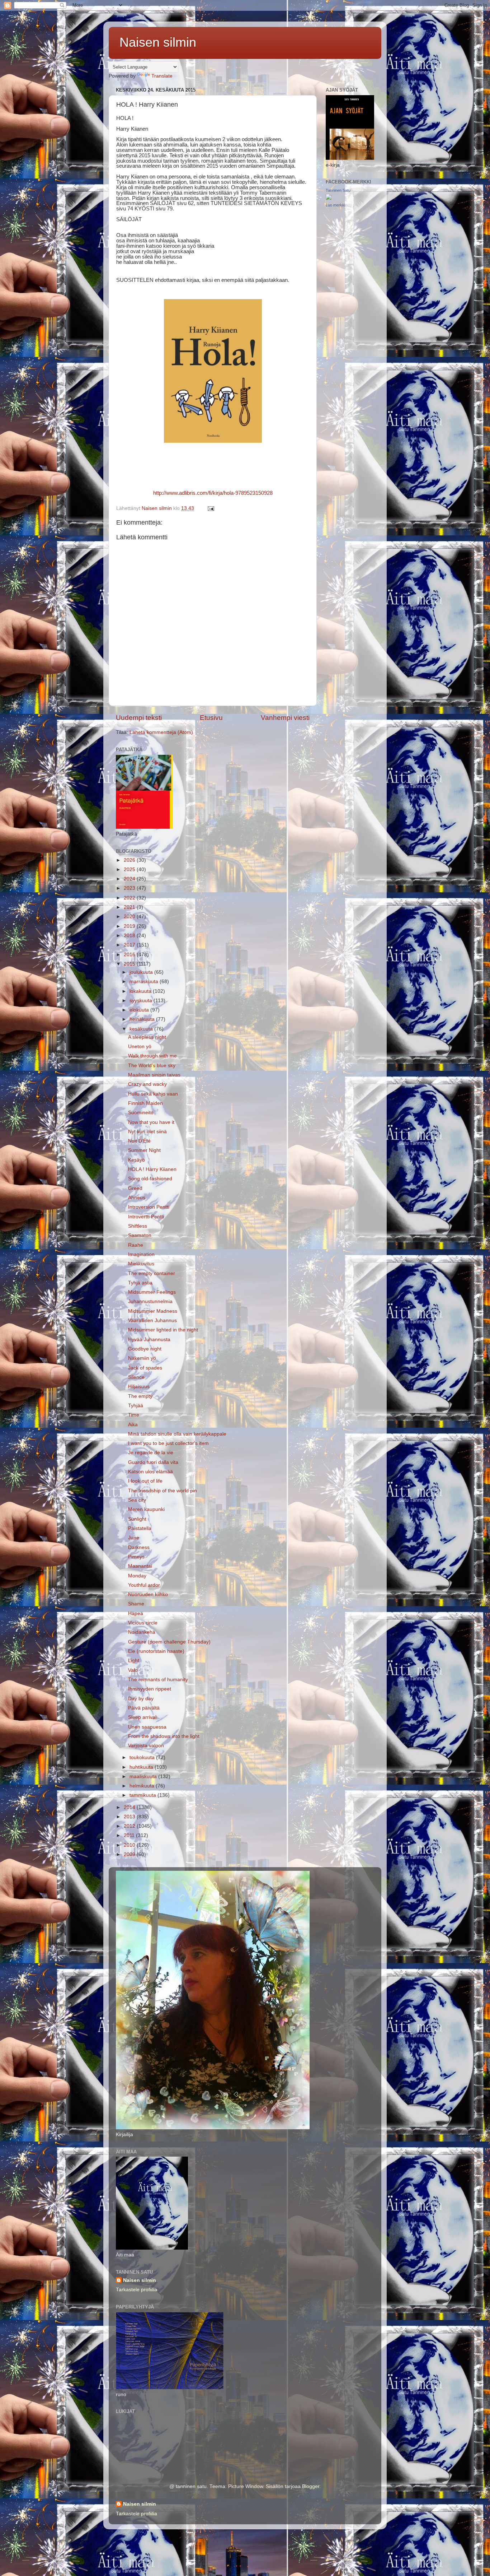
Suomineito (141, 1113)
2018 (130, 936)
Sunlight (137, 1519)
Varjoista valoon (146, 1746)
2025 (130, 869)
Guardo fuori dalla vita (153, 1462)
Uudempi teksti (139, 718)
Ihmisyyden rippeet (150, 1689)
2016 (130, 955)
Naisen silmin (158, 42)
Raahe (136, 1245)
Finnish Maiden (145, 1103)
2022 (130, 898)
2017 (130, 945)
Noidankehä (142, 1632)
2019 (130, 926)
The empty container (152, 1273)
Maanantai (140, 1566)
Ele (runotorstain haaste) (156, 1651)
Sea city (137, 1500)
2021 (130, 907)
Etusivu (211, 718)
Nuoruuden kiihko (148, 1594)
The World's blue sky (152, 1066)
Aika (133, 1425)
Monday (137, 1576)
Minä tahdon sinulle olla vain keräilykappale (177, 1434)
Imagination (141, 1254)
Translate (162, 76)
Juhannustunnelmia (150, 1301)
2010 (130, 1845)
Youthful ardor (144, 1585)
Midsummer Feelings (152, 1292)
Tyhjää (136, 1406)
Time (134, 1415)
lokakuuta (141, 991)
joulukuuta (142, 972)
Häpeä (136, 1614)
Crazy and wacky (147, 1084)
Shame (136, 1604)
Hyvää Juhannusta (149, 1340)
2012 (130, 1826)
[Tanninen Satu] (329, 198)
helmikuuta (143, 1786)
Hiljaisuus (139, 1387)
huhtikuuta (142, 1767)
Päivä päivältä (144, 1708)
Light (134, 1661)
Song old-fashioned (150, 1179)
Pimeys (136, 1557)
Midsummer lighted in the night (163, 1330)
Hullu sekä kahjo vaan (153, 1094)
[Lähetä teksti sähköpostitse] (210, 508)
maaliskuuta (144, 1777)
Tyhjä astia (140, 1283)
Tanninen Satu (338, 190)
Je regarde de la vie (151, 1453)
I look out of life (145, 1481)
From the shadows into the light (164, 1736)
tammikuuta (143, 1795)
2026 (130, 860)
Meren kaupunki (146, 1509)
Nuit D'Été (139, 1141)
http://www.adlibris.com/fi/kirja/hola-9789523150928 (213, 493)
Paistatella (140, 1528)
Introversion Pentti (149, 1207)
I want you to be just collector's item (168, 1443)
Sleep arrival (142, 1717)
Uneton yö (140, 1047)
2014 (130, 1807)
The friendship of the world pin (162, 1491)
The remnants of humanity (158, 1680)
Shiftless (138, 1226)
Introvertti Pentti (146, 1217)
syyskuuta (142, 1001)
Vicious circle (143, 1623)
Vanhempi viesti (285, 718)
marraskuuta (145, 982)
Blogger (311, 2486)
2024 (130, 879)
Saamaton (140, 1235)
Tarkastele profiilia (136, 2290)
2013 (130, 1817)
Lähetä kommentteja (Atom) (161, 732)
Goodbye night (145, 1349)
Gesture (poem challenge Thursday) (169, 1642)
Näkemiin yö (142, 1358)
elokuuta (140, 1010)
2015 (130, 964)
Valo (133, 1670)
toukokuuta (143, 1757)
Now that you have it (151, 1122)
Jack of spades (145, 1368)
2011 (130, 1835)
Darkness (139, 1547)
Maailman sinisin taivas (154, 1075)
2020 (130, 917)
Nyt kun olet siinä (147, 1132)
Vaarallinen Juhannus (152, 1320)
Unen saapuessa (147, 1727)
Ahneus (137, 1198)
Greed (135, 1188)
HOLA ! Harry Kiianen (152, 1169)
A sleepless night (147, 1037)
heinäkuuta (143, 1019)
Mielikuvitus (141, 1264)
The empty (140, 1396)
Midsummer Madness (153, 1311)
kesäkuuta (142, 1029)
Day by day (141, 1699)
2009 (130, 1854)
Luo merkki (335, 205)
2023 (130, 888)
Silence (136, 1377)
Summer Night (144, 1150)
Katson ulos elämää (150, 1472)
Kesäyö (136, 1160)
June (134, 1538)
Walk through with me (152, 1056)
